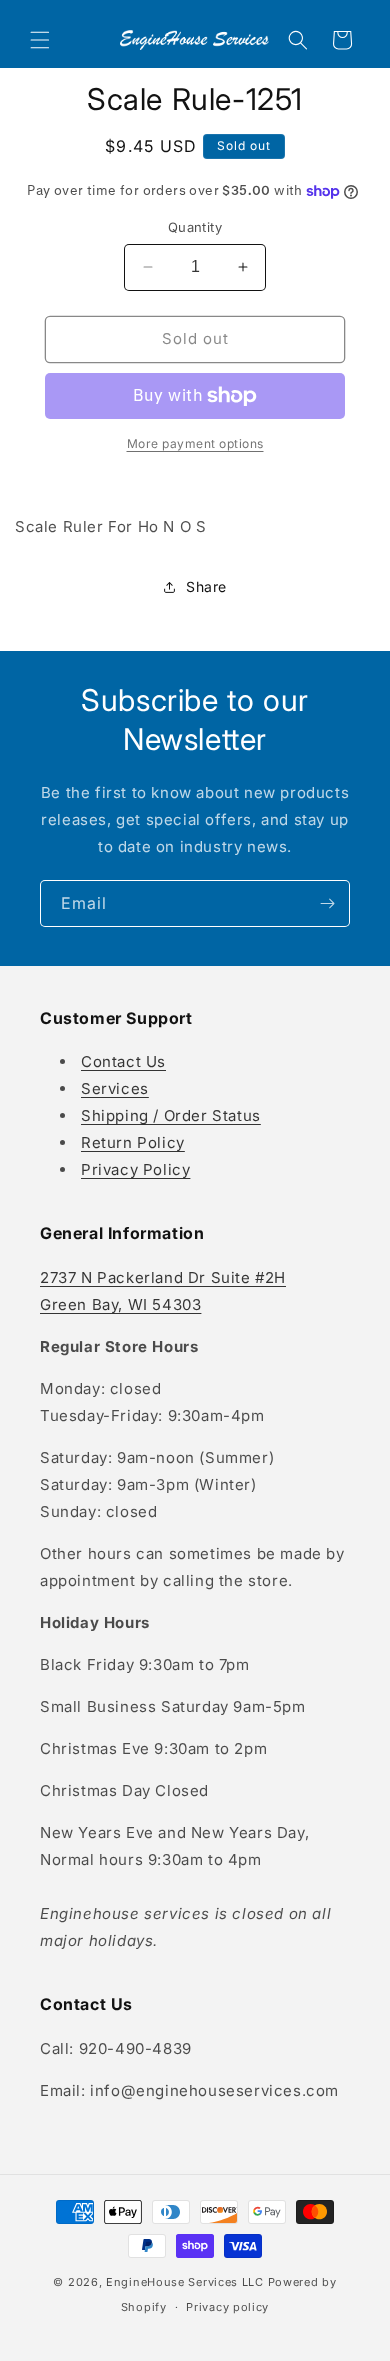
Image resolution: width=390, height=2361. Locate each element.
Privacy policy (227, 2307)
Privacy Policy (135, 1169)
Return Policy (133, 1142)
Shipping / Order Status (171, 1115)
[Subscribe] (327, 903)
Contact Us (123, 1061)
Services (115, 1088)
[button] (40, 40)
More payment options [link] (195, 443)
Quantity (195, 227)
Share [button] (206, 586)
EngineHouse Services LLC (185, 2282)
